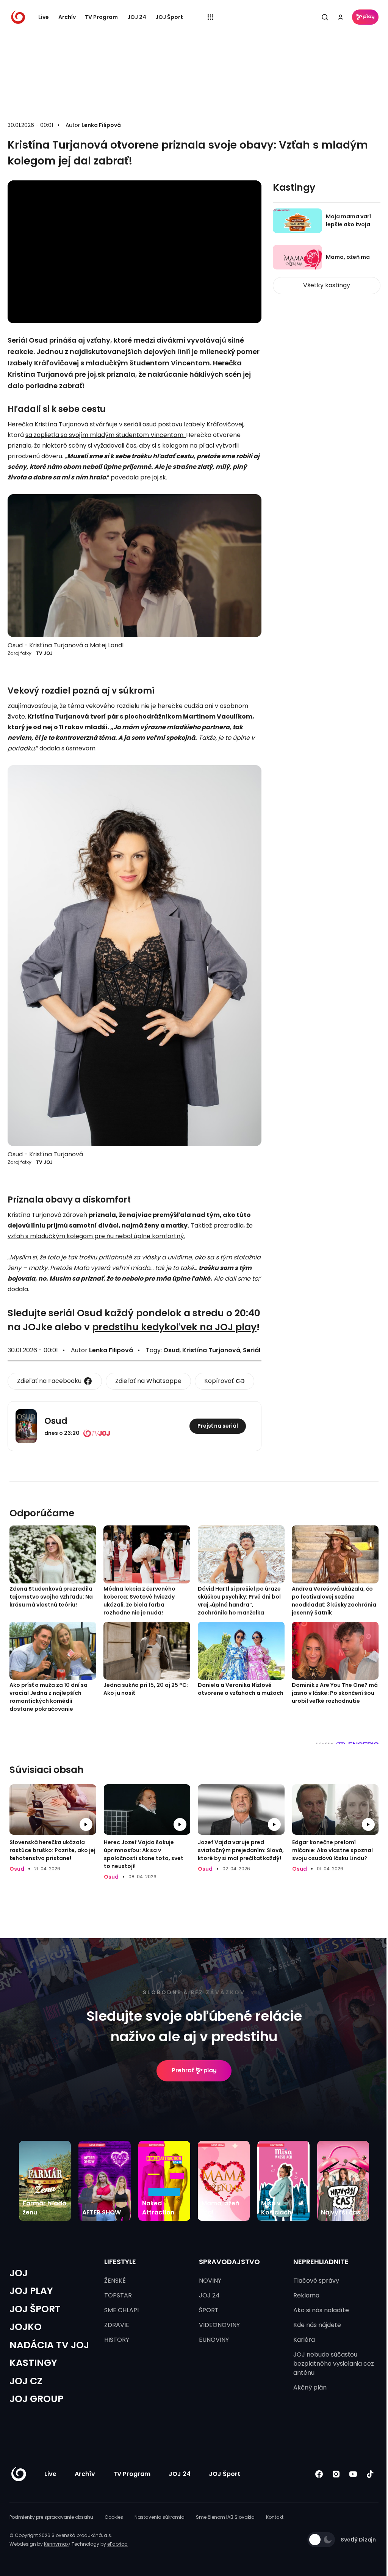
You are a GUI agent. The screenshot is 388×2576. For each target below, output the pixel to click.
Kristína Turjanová (211, 1350)
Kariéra (304, 2340)
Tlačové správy (316, 2281)
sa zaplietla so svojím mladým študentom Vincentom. (106, 435)
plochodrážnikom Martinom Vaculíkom (188, 716)
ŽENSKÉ (115, 2281)
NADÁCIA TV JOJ (49, 2345)
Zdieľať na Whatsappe (148, 1381)
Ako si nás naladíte (321, 2310)
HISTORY (117, 2340)
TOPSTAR (118, 2295)
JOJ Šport (169, 17)
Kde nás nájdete (317, 2325)
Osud (171, 1350)
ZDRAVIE (117, 2325)
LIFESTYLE (120, 2262)
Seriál (252, 1350)
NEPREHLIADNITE (321, 2262)
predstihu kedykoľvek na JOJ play (174, 1327)
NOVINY (210, 2281)
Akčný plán (310, 2387)
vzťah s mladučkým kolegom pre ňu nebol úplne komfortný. (96, 1236)
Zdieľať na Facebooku (49, 1381)
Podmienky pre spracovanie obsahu (51, 2517)
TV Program (101, 17)
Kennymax (56, 2544)
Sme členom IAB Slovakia (225, 2517)
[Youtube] (353, 2474)
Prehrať (183, 2070)
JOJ (19, 2273)
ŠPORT (209, 2310)
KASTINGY (33, 2363)
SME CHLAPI (121, 2310)
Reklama (306, 2295)
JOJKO (26, 2327)
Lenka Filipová (101, 125)
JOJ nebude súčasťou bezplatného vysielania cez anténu (334, 2364)
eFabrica (117, 2544)
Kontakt (275, 2517)
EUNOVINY (214, 2340)
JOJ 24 (137, 17)
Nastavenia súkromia (160, 2517)
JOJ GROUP (36, 2399)
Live (44, 17)
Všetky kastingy (327, 285)
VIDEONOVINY (219, 2325)
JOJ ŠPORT (35, 2309)
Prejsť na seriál (218, 1426)
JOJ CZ (26, 2381)
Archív (67, 17)
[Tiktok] (370, 2474)
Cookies (114, 2517)
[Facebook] (319, 2474)
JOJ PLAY (31, 2291)
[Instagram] (336, 2474)
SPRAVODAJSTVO (229, 2262)
